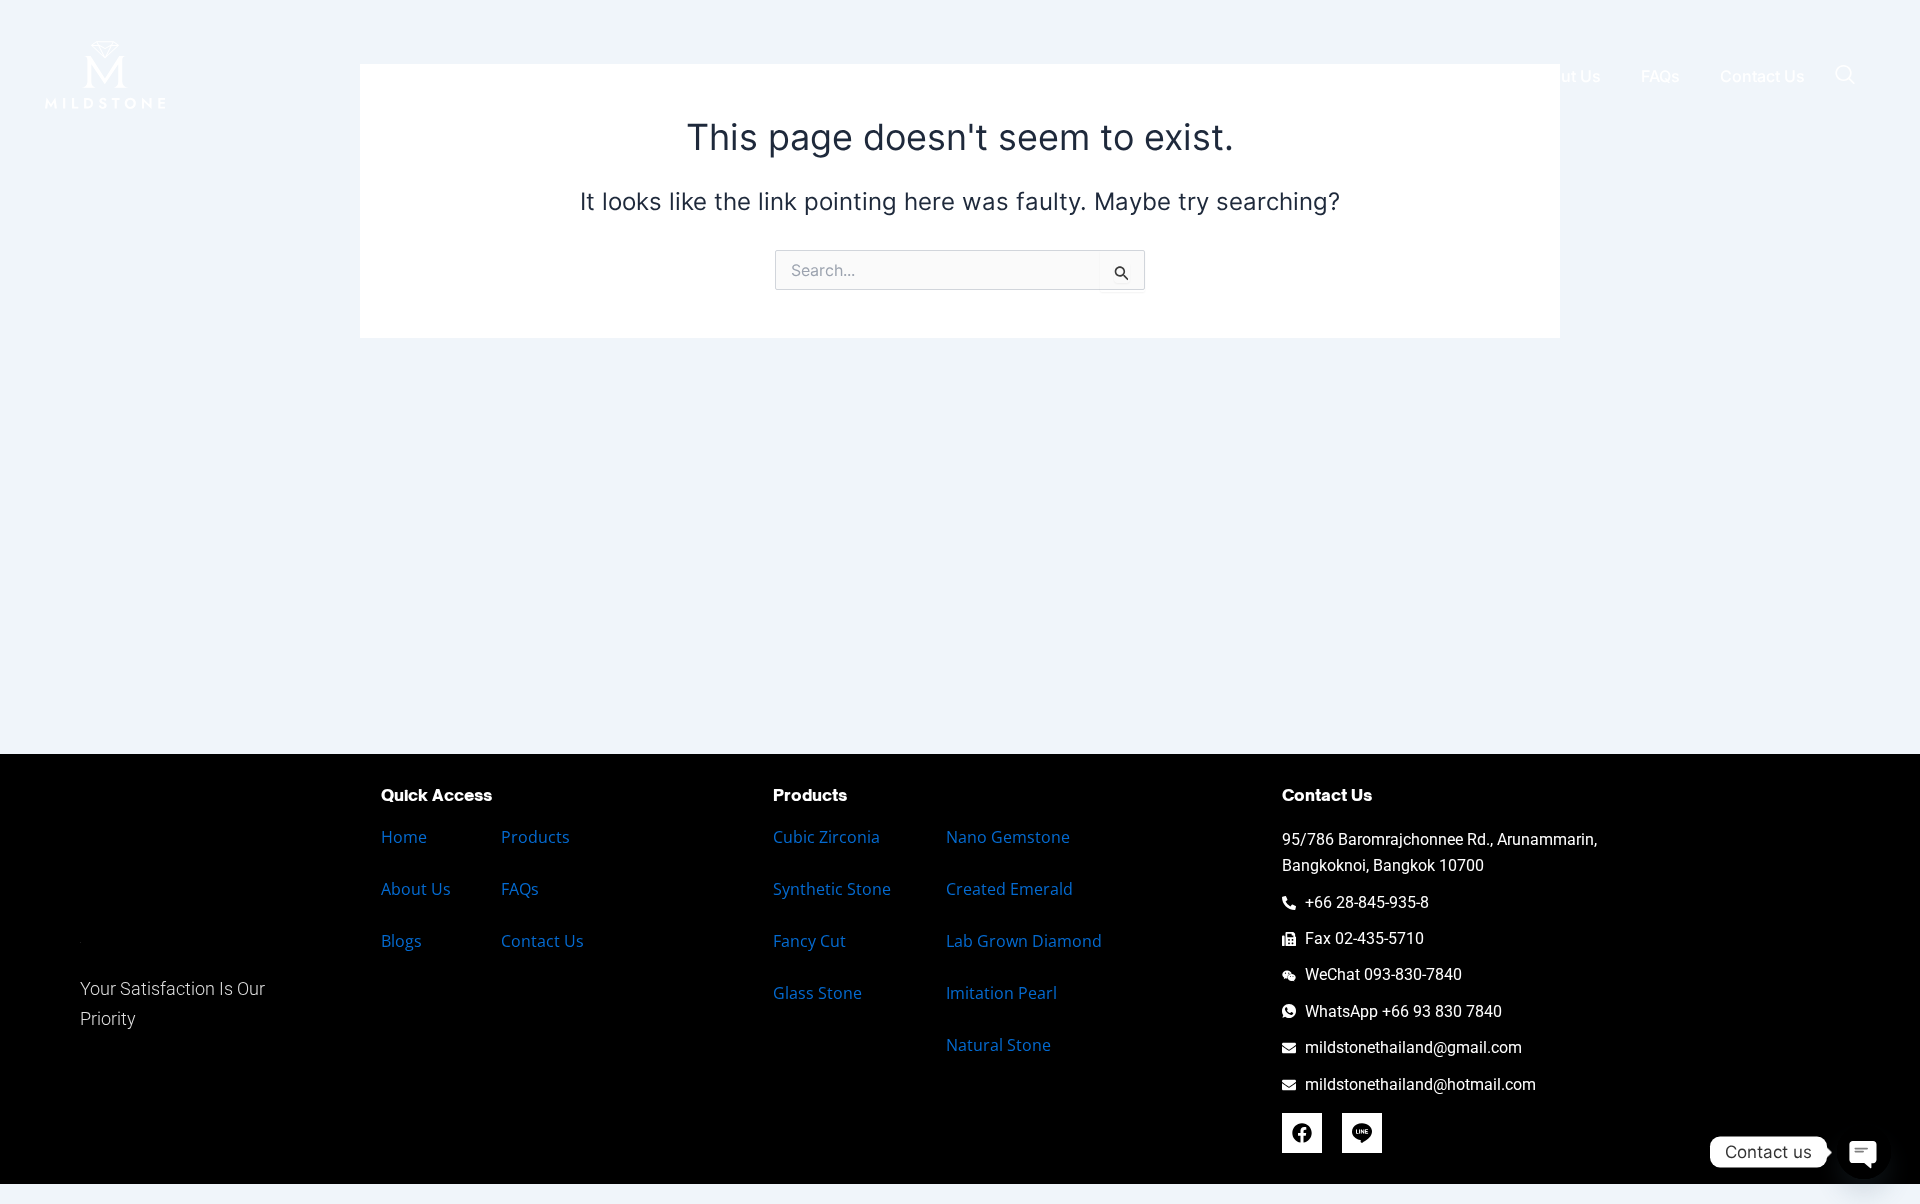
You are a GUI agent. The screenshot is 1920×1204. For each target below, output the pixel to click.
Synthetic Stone (832, 889)
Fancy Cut (809, 941)
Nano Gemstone (1008, 837)
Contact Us (1762, 76)
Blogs (1468, 76)
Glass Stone (817, 993)
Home (1064, 76)
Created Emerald (1009, 889)
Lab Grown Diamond (1024, 941)
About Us (1565, 76)
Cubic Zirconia (826, 837)
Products (535, 837)
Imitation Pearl (1001, 993)
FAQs (1660, 76)
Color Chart (1336, 76)
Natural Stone (998, 1045)
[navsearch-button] (1845, 76)
